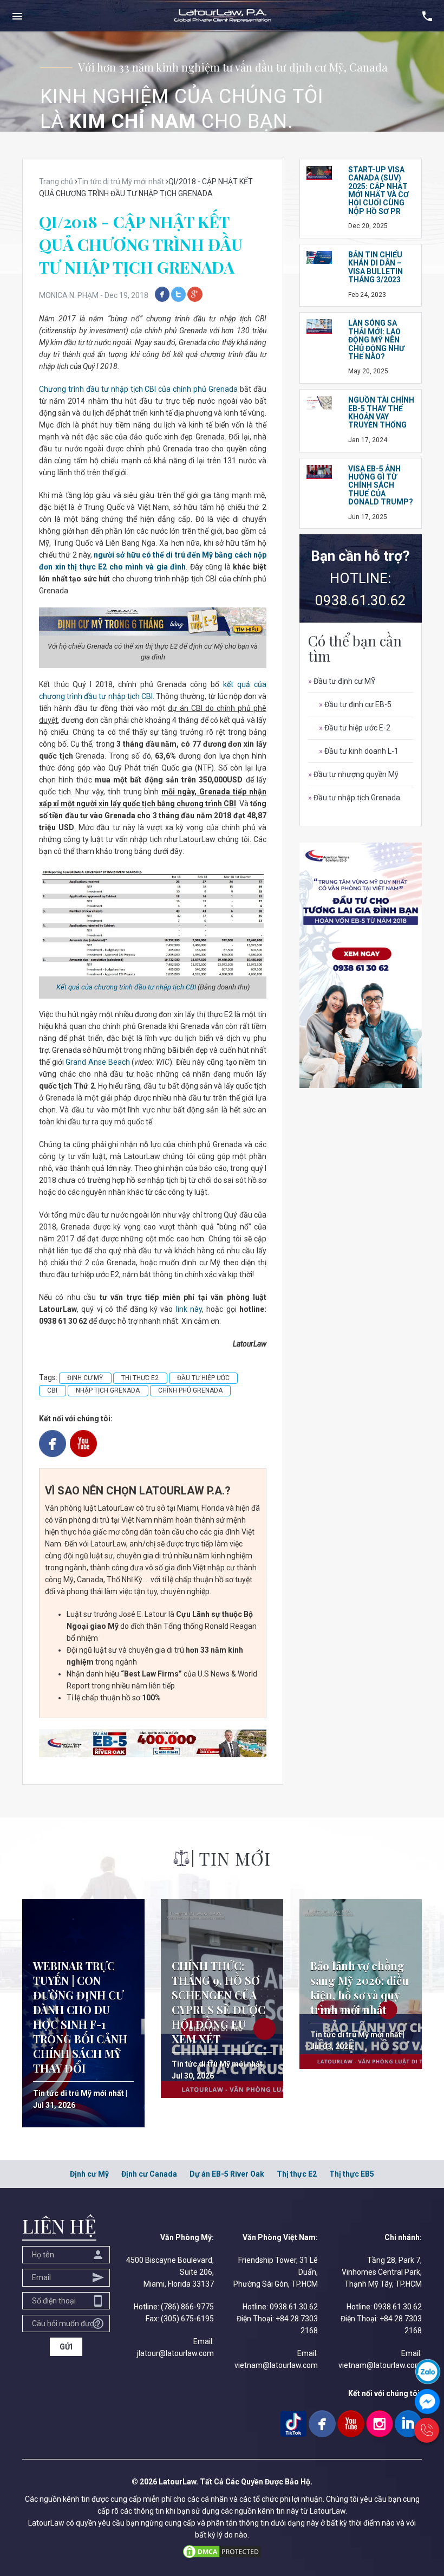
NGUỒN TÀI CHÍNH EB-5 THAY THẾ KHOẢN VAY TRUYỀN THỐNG (381, 412)
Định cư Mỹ (89, 2174)
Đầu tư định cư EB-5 (355, 704)
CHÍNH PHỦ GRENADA (190, 1390)
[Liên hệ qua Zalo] (428, 2371)
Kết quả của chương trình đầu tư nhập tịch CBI (126, 987)
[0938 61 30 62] (427, 2430)
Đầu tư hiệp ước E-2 (355, 728)
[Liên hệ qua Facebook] (427, 2401)
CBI (52, 1390)
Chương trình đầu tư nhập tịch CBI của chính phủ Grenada (138, 389)
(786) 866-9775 (187, 2307)
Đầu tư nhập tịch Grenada (354, 798)
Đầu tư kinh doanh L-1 (359, 751)
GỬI (66, 2347)
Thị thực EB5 (352, 2174)
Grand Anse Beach (99, 1062)
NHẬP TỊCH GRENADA (108, 1390)
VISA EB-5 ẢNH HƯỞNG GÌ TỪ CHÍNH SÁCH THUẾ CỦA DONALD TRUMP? (381, 486)
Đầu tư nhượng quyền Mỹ (353, 774)
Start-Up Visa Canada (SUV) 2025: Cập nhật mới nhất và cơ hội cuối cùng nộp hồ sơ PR (378, 190)
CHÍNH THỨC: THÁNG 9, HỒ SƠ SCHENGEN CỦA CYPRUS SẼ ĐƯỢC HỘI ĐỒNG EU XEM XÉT (218, 2002)
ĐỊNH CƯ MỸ (85, 1378)
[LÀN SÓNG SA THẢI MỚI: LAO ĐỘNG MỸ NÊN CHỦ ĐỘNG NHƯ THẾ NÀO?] (319, 326)
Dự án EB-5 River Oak (227, 2174)
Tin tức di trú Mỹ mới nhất (79, 2093)
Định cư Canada (149, 2174)
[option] (222, 82)
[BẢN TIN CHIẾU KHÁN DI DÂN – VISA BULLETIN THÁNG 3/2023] (319, 257)
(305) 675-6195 (187, 2319)
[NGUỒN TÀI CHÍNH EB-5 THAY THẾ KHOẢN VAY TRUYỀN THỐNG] (319, 402)
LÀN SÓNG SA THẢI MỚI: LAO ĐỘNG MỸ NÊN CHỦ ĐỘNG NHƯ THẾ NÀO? (376, 340)
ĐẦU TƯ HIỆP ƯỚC (203, 1378)
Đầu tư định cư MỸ (342, 681)
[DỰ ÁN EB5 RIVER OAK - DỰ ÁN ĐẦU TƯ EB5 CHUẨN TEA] (153, 1743)
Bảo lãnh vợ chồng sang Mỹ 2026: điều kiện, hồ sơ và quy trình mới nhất (360, 1988)
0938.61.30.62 (361, 600)
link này (189, 1309)
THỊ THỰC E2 (140, 1378)
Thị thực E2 (297, 2174)
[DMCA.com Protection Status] (222, 2551)
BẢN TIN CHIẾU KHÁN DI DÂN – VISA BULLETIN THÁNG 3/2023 (376, 267)
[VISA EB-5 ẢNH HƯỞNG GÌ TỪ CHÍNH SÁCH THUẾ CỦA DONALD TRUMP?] (319, 471)
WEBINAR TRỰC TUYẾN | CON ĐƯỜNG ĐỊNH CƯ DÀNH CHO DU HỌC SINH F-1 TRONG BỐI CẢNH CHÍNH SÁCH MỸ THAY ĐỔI (80, 2017)
